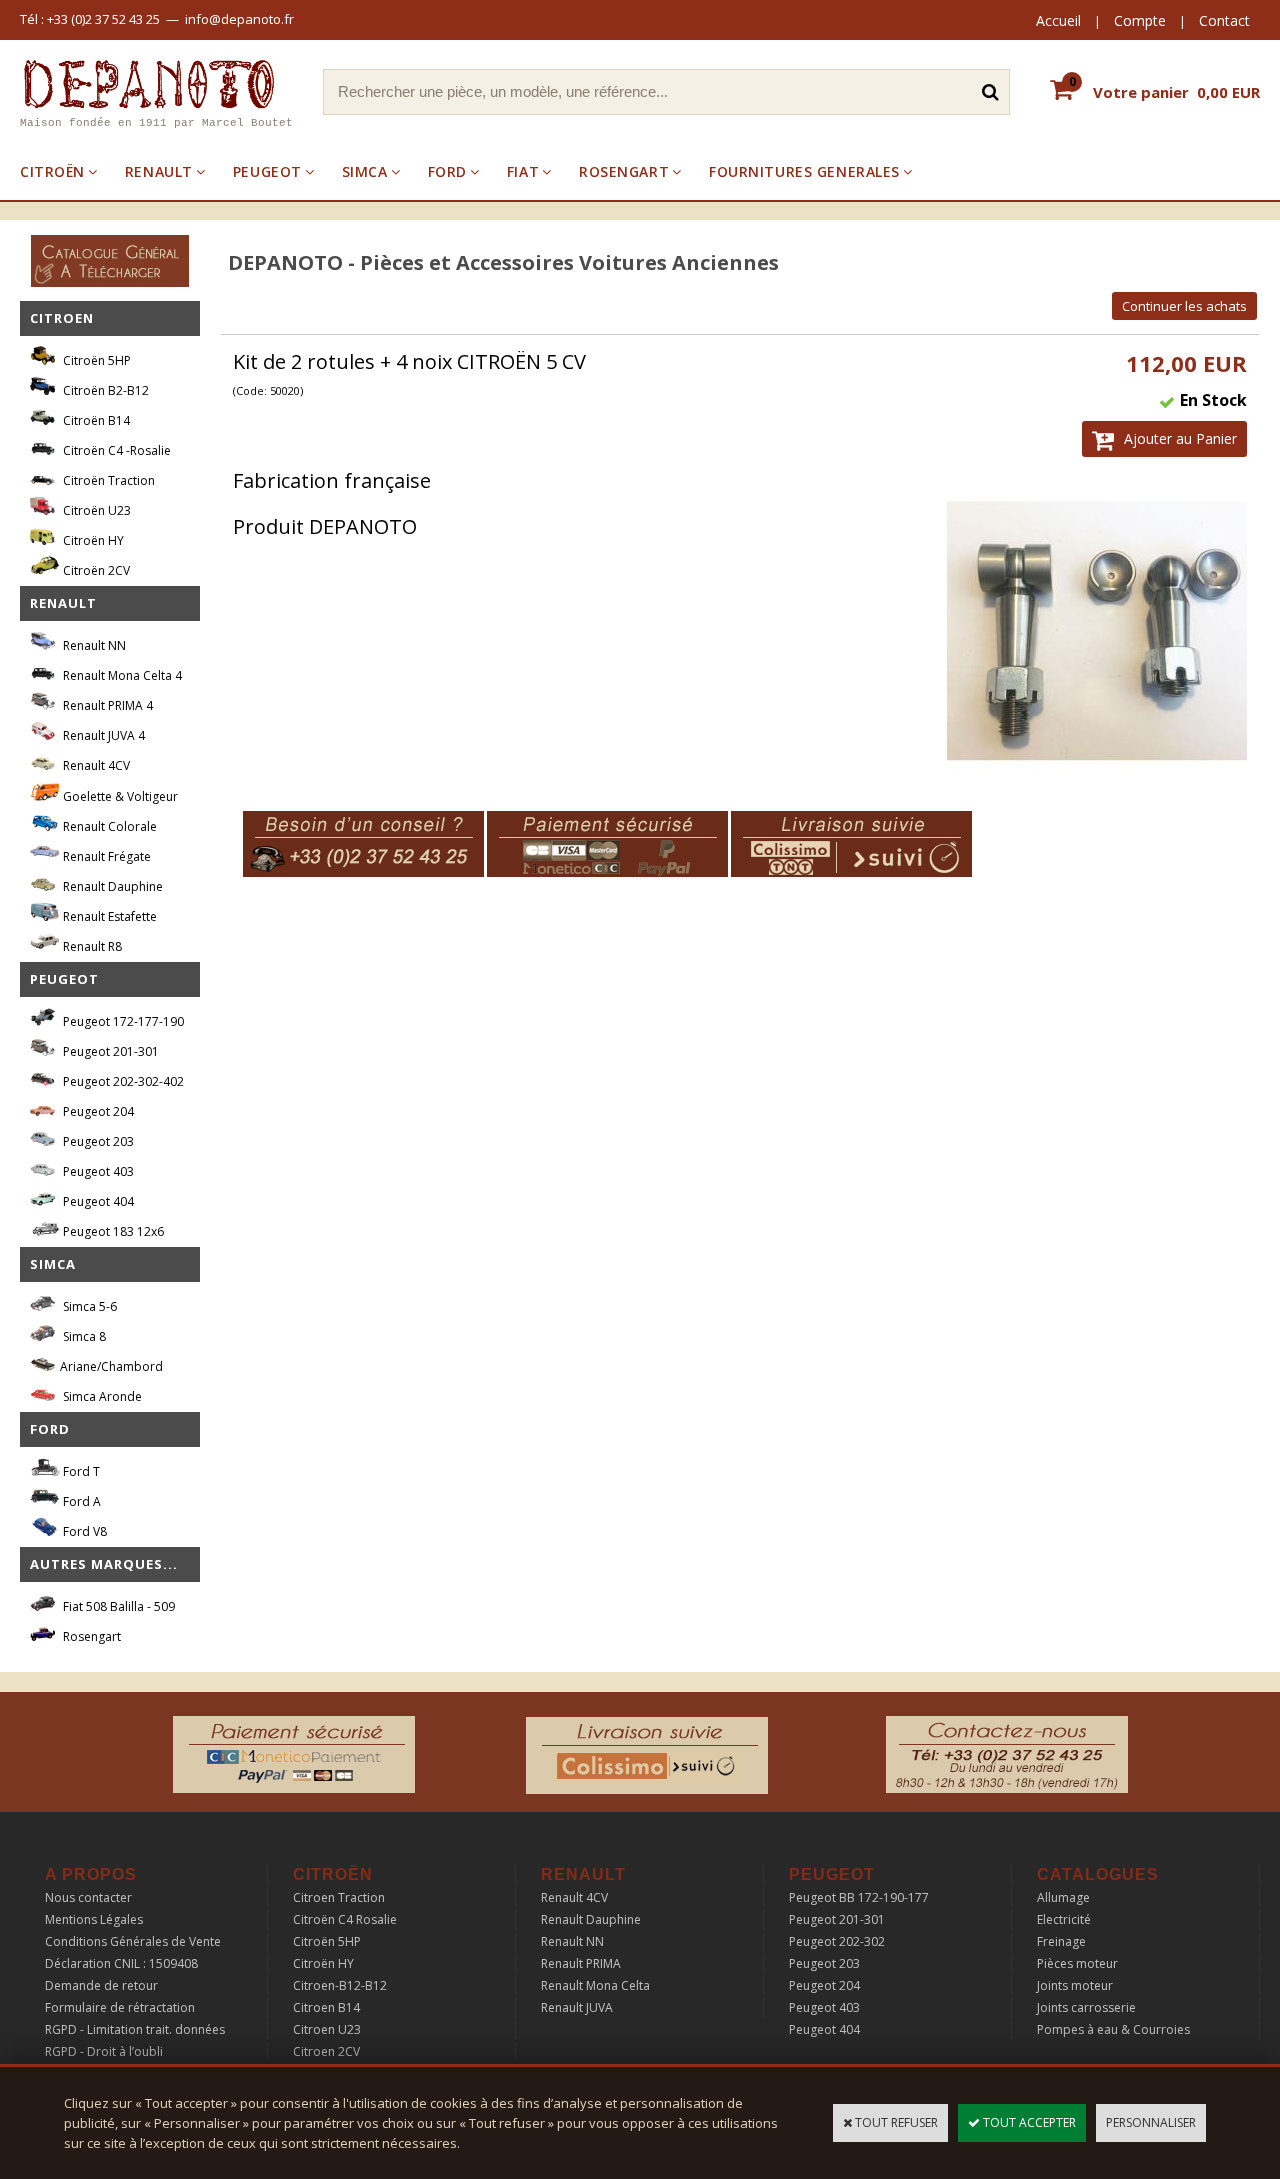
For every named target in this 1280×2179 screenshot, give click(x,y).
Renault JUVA (577, 2007)
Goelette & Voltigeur (119, 796)
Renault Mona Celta (595, 1985)
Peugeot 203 (97, 1141)
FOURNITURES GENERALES (804, 171)
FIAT (523, 171)
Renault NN (93, 645)
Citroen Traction (339, 1897)
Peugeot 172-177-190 (122, 1021)
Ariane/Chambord (111, 1366)
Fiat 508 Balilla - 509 (117, 1606)
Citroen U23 (327, 2029)
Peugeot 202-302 (837, 1941)
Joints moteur (1075, 1985)
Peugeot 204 (97, 1111)
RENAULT (159, 171)
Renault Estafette (108, 916)
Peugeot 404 (97, 1201)
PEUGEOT (267, 171)
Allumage (1063, 1897)
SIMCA (365, 171)
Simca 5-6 (88, 1306)
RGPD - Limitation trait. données (135, 2029)
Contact (1224, 20)
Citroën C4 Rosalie (345, 1919)
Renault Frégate (105, 856)
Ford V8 (83, 1531)
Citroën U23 (95, 510)
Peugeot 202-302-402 (122, 1081)
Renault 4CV (95, 765)
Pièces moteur (1077, 1963)
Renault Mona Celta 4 (121, 675)
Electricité (1064, 1919)
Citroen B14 (326, 2007)
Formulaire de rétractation (120, 2007)
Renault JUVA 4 (102, 735)
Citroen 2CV (326, 2051)
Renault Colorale (108, 826)
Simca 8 (83, 1336)
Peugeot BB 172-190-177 (859, 1897)
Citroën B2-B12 (104, 390)
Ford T (80, 1471)
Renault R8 (91, 946)
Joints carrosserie (1086, 2007)
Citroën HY (92, 540)
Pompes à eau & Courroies (1113, 2029)
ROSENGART (624, 171)
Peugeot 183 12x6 (112, 1231)
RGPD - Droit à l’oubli (104, 2051)
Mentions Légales (94, 1919)
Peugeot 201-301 (109, 1051)
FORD (447, 171)
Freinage (1061, 1941)
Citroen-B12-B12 (340, 1985)
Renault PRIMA (581, 1963)
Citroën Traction (107, 480)
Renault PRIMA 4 (106, 705)
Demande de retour (101, 1985)
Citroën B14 (95, 420)
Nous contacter (88, 1897)
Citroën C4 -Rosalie (115, 450)
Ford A (80, 1501)
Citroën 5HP (95, 360)
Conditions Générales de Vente (133, 1941)
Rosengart (90, 1636)
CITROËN (52, 171)
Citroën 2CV (95, 570)
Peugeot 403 (97, 1171)
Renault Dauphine (111, 886)
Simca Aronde (101, 1396)
